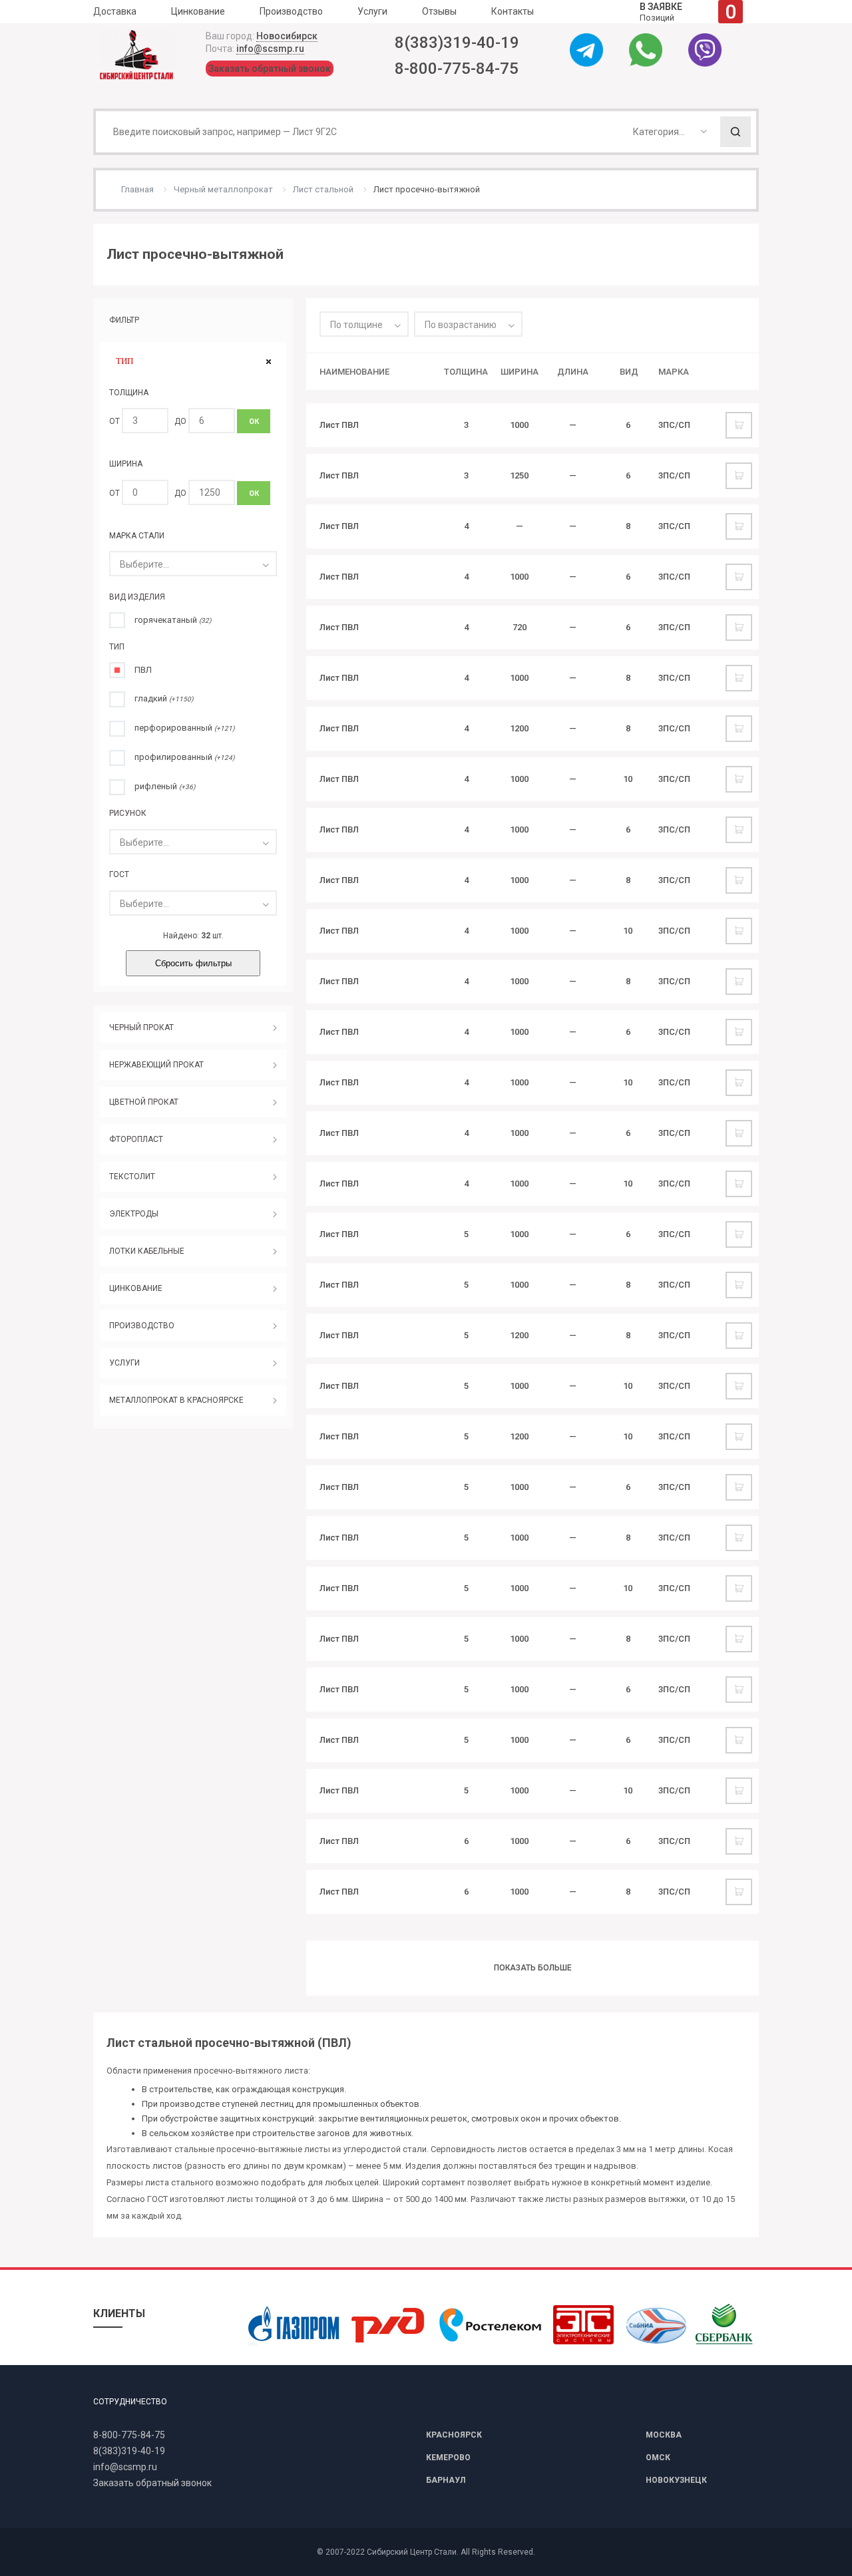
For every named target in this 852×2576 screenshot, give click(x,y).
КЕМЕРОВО (448, 2458)
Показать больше (533, 1968)
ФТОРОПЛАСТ (136, 1140)
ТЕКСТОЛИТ (132, 1177)
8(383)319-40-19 (457, 43)
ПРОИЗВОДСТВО (142, 1326)
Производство (291, 11)
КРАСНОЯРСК (454, 2435)
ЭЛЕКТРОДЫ (134, 1214)
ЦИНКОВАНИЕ (136, 1289)
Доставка (115, 11)
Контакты (513, 11)
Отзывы (439, 11)
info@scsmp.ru (270, 49)
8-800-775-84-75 (457, 69)
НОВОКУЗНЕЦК (676, 2480)
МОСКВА (664, 2435)
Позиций (688, 12)
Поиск (736, 132)
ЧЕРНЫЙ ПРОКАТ (141, 1028)
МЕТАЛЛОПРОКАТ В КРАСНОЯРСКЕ (176, 1401)
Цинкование (198, 11)
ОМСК (658, 2458)
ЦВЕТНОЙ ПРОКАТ (144, 1103)
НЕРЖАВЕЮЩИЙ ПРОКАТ (156, 1065)
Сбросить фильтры (193, 964)
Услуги (372, 11)
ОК (254, 422)
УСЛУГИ (124, 1364)
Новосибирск (287, 36)
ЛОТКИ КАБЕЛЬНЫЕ (147, 1252)
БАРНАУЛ (446, 2480)
